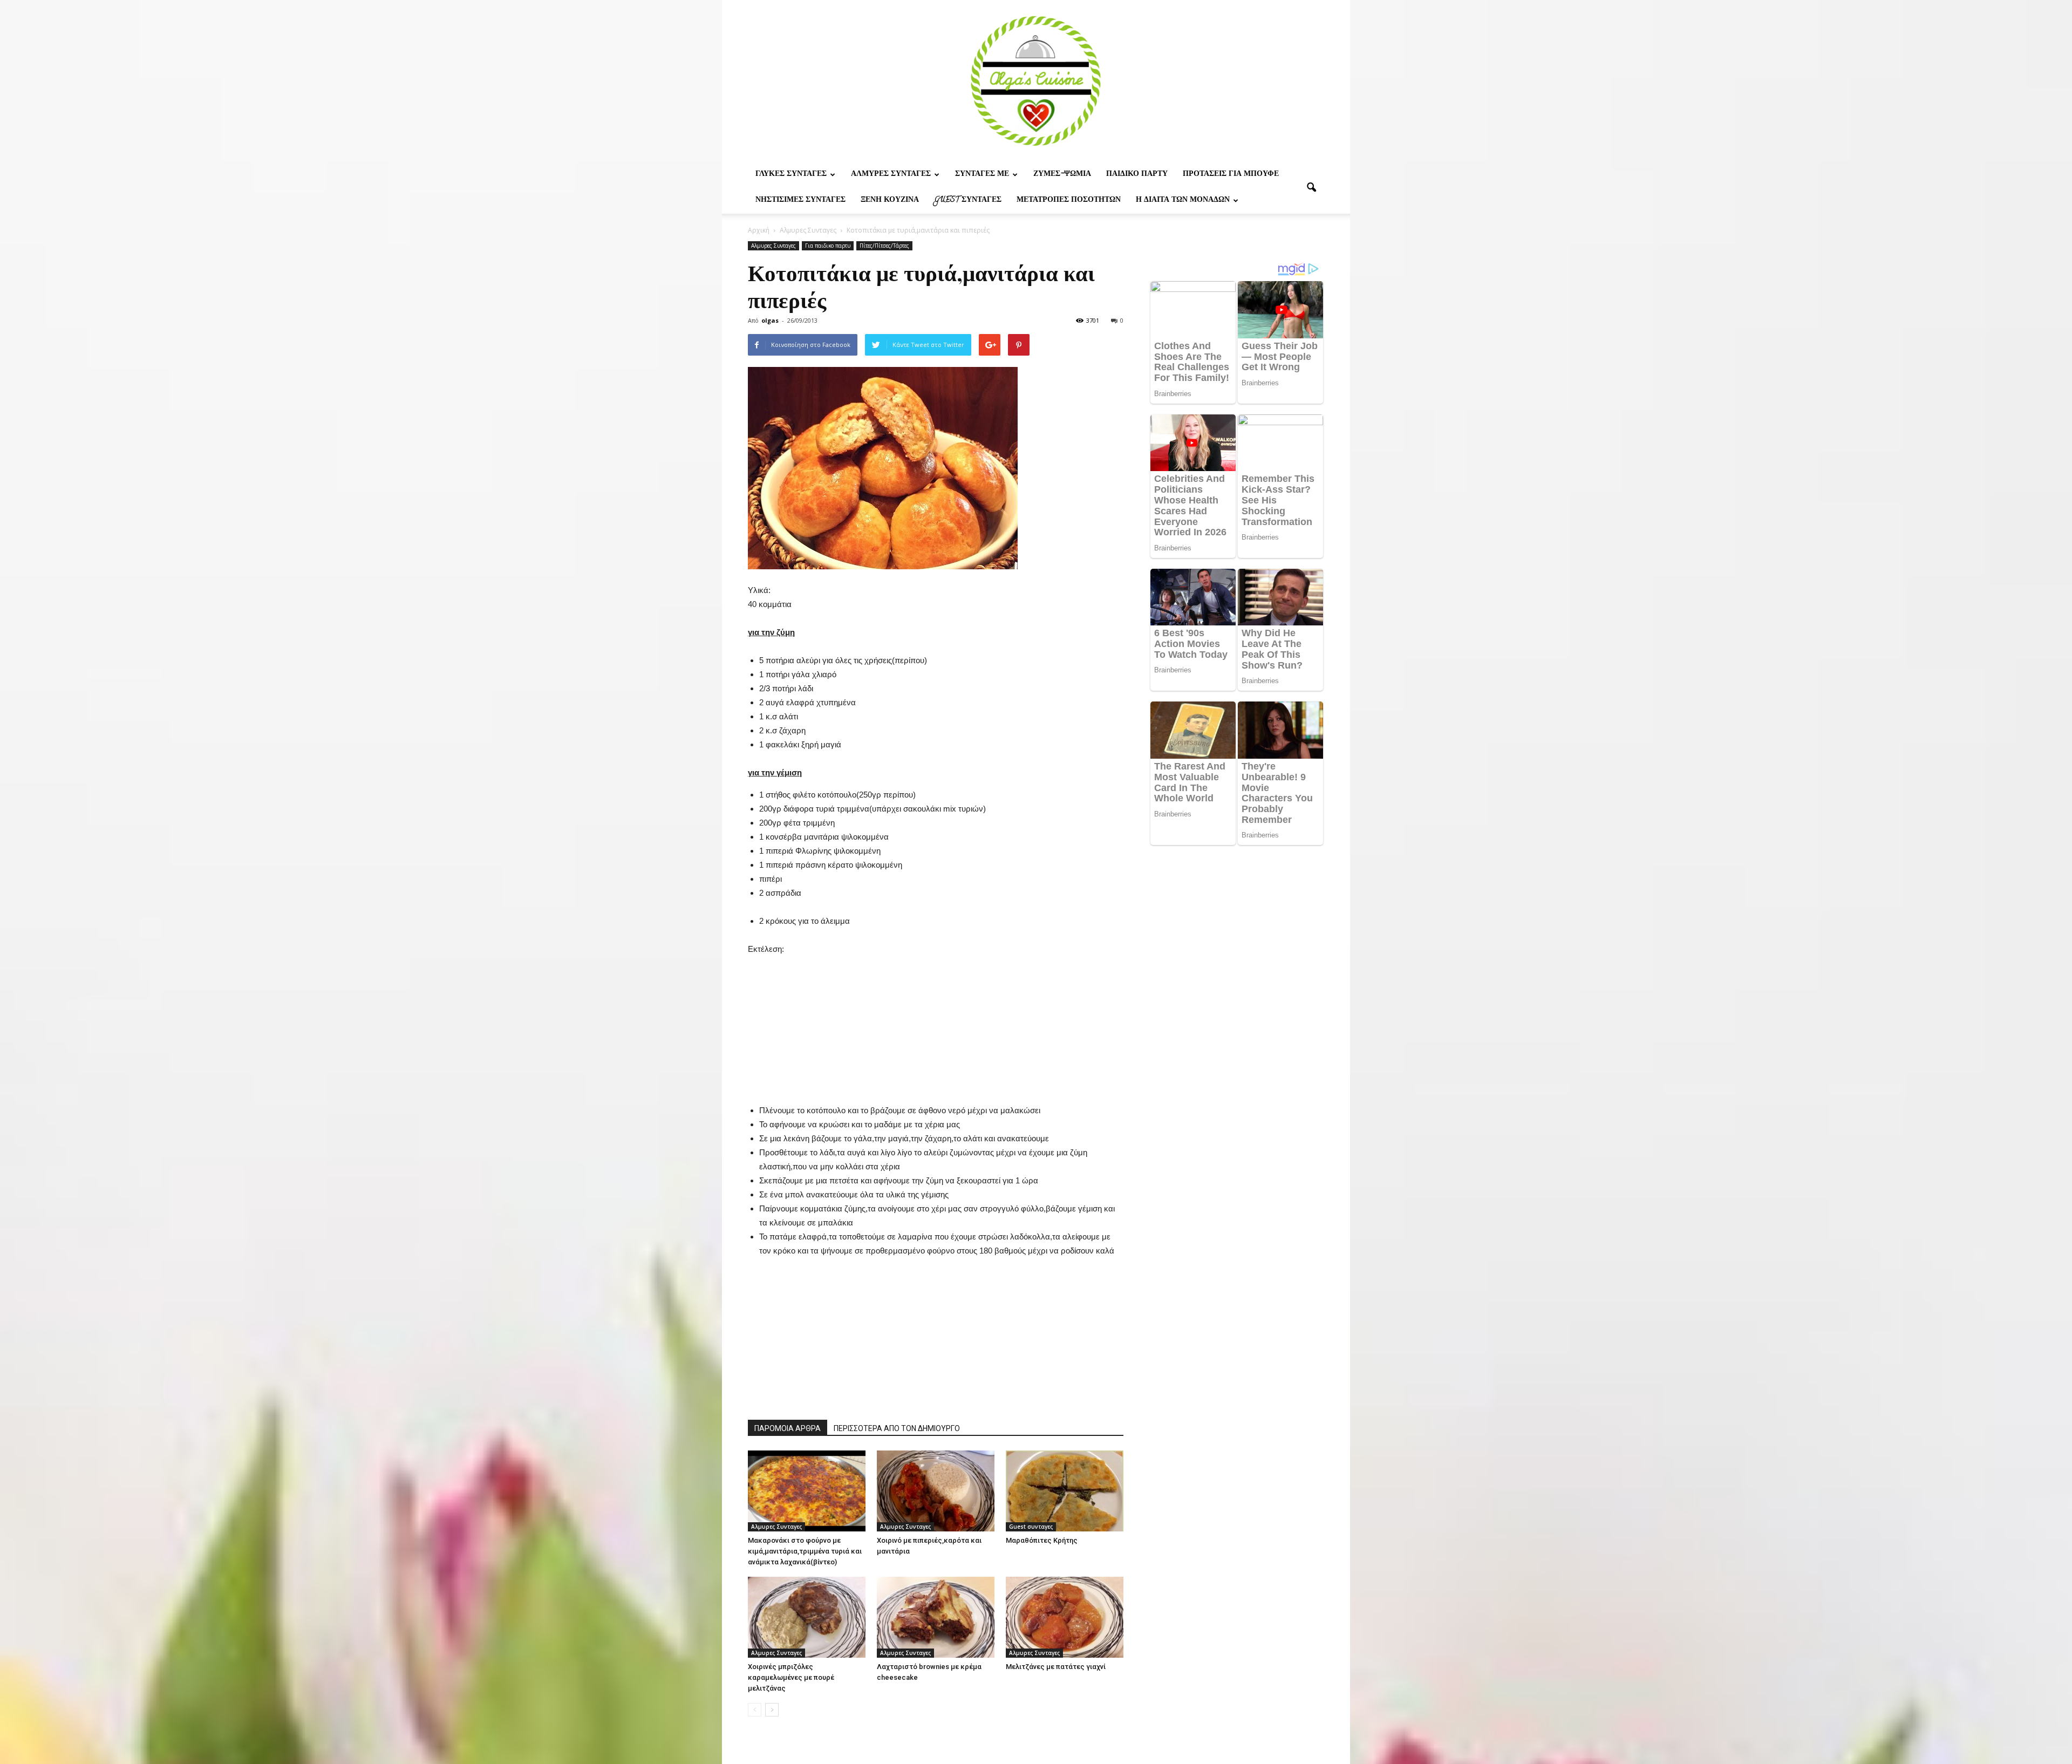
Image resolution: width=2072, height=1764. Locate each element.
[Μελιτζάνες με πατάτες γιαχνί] (1065, 1617)
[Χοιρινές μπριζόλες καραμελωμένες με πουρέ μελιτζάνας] (807, 1617)
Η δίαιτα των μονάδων (1183, 200)
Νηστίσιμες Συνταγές (800, 200)
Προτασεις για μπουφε (1231, 175)
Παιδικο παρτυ (1137, 175)
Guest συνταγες (968, 200)
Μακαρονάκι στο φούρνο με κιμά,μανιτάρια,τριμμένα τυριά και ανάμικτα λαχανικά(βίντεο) (805, 1551)
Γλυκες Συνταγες (791, 175)
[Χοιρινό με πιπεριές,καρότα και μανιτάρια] (936, 1491)
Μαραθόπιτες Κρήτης (1042, 1540)
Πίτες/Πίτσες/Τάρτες (884, 246)
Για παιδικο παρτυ (828, 246)
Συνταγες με (982, 175)
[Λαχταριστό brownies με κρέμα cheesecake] (936, 1617)
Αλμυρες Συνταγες (891, 175)
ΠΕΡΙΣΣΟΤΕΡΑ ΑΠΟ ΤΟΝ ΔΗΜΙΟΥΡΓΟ (897, 1428)
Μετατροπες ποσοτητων (1069, 200)
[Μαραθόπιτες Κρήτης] (1065, 1491)
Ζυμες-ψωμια (1062, 175)
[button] (1311, 188)
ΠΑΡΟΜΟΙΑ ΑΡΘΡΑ (788, 1428)
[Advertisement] (936, 1024)
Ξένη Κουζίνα (890, 200)
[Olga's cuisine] (1036, 81)
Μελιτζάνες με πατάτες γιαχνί (1056, 1667)
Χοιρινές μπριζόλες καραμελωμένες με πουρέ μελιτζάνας (791, 1677)
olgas (770, 320)
